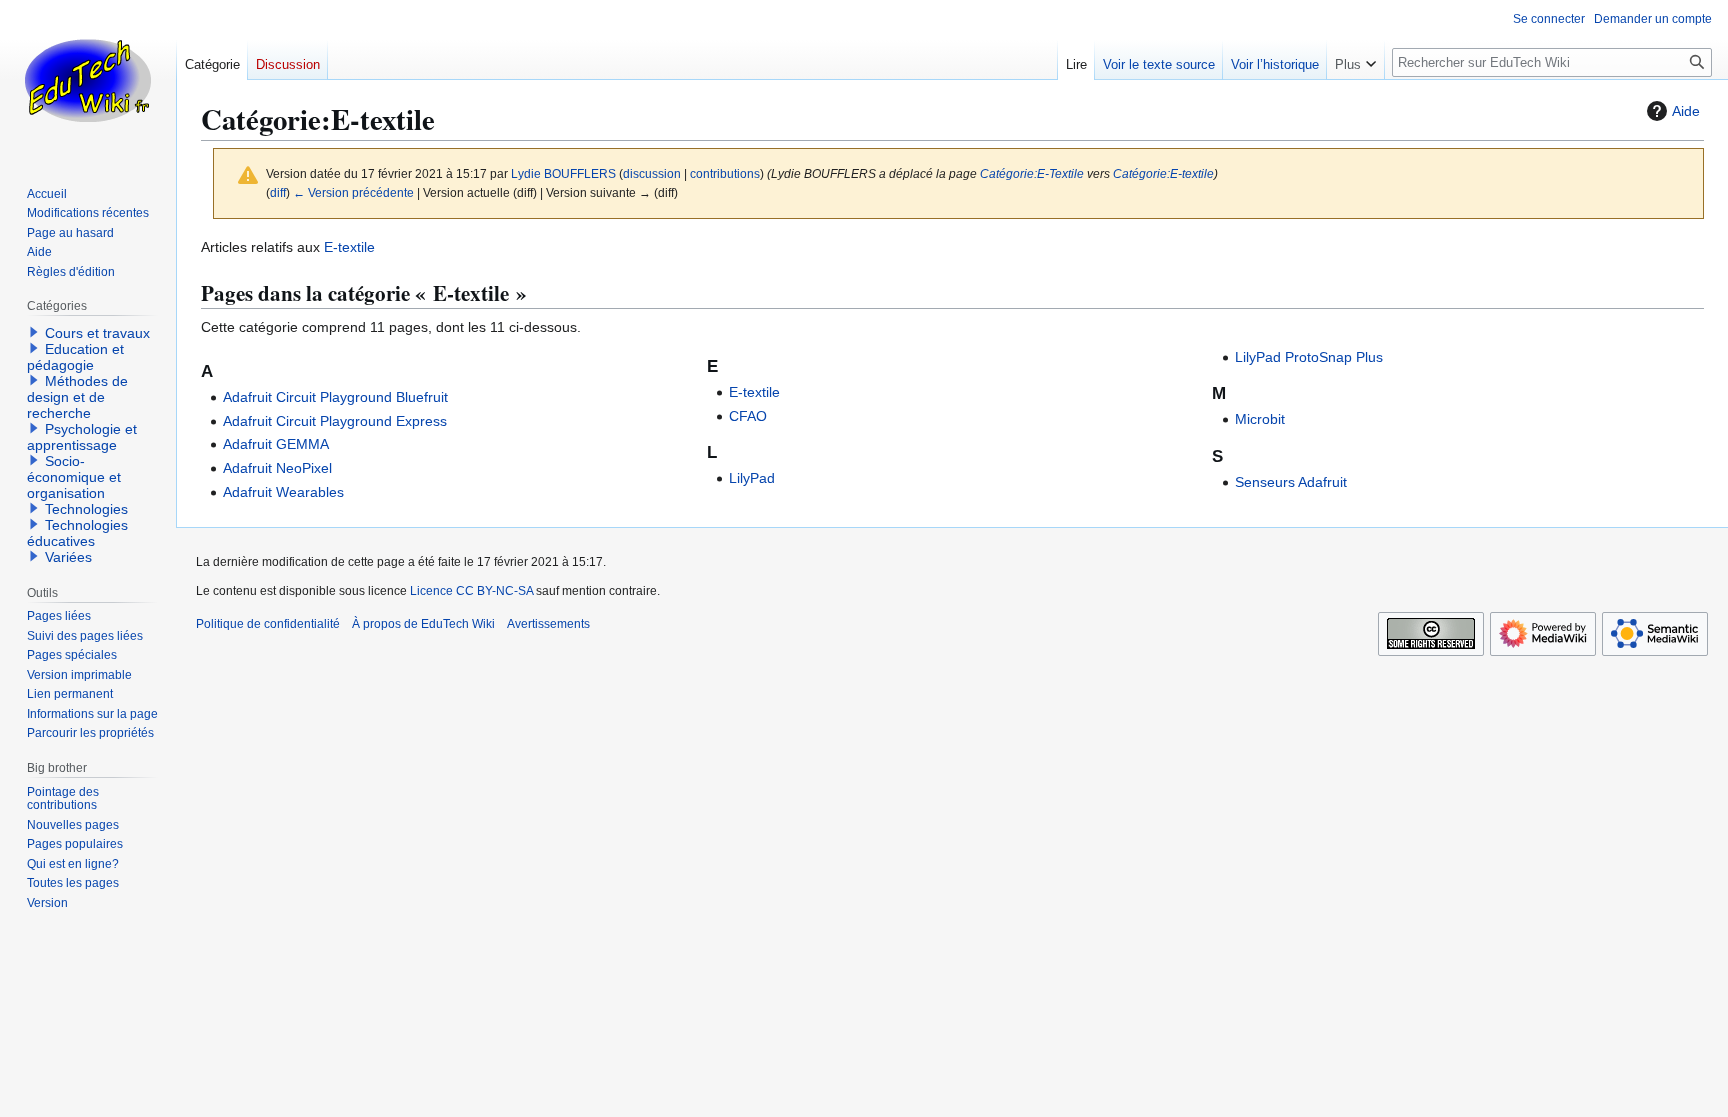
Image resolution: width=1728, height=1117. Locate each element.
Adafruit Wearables (283, 492)
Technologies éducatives (77, 533)
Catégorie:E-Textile (1032, 173)
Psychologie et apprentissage (82, 437)
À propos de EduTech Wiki (423, 624)
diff (278, 192)
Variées (68, 557)
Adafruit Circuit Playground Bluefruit (335, 397)
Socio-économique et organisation (74, 477)
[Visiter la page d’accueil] (88, 80)
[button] (1355, 60)
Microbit (1260, 419)
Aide (1686, 111)
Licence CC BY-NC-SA (471, 591)
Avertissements (548, 624)
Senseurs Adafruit (1291, 482)
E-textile (349, 247)
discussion (652, 173)
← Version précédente (353, 192)
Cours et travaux (97, 333)
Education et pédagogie (75, 357)
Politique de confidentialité (268, 624)
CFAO (748, 416)
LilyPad (752, 478)
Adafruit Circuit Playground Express (335, 421)
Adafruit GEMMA (276, 444)
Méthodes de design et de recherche (77, 397)
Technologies (86, 509)
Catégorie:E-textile (1163, 173)
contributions (725, 173)
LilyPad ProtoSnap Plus (1309, 357)
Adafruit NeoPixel (277, 468)
